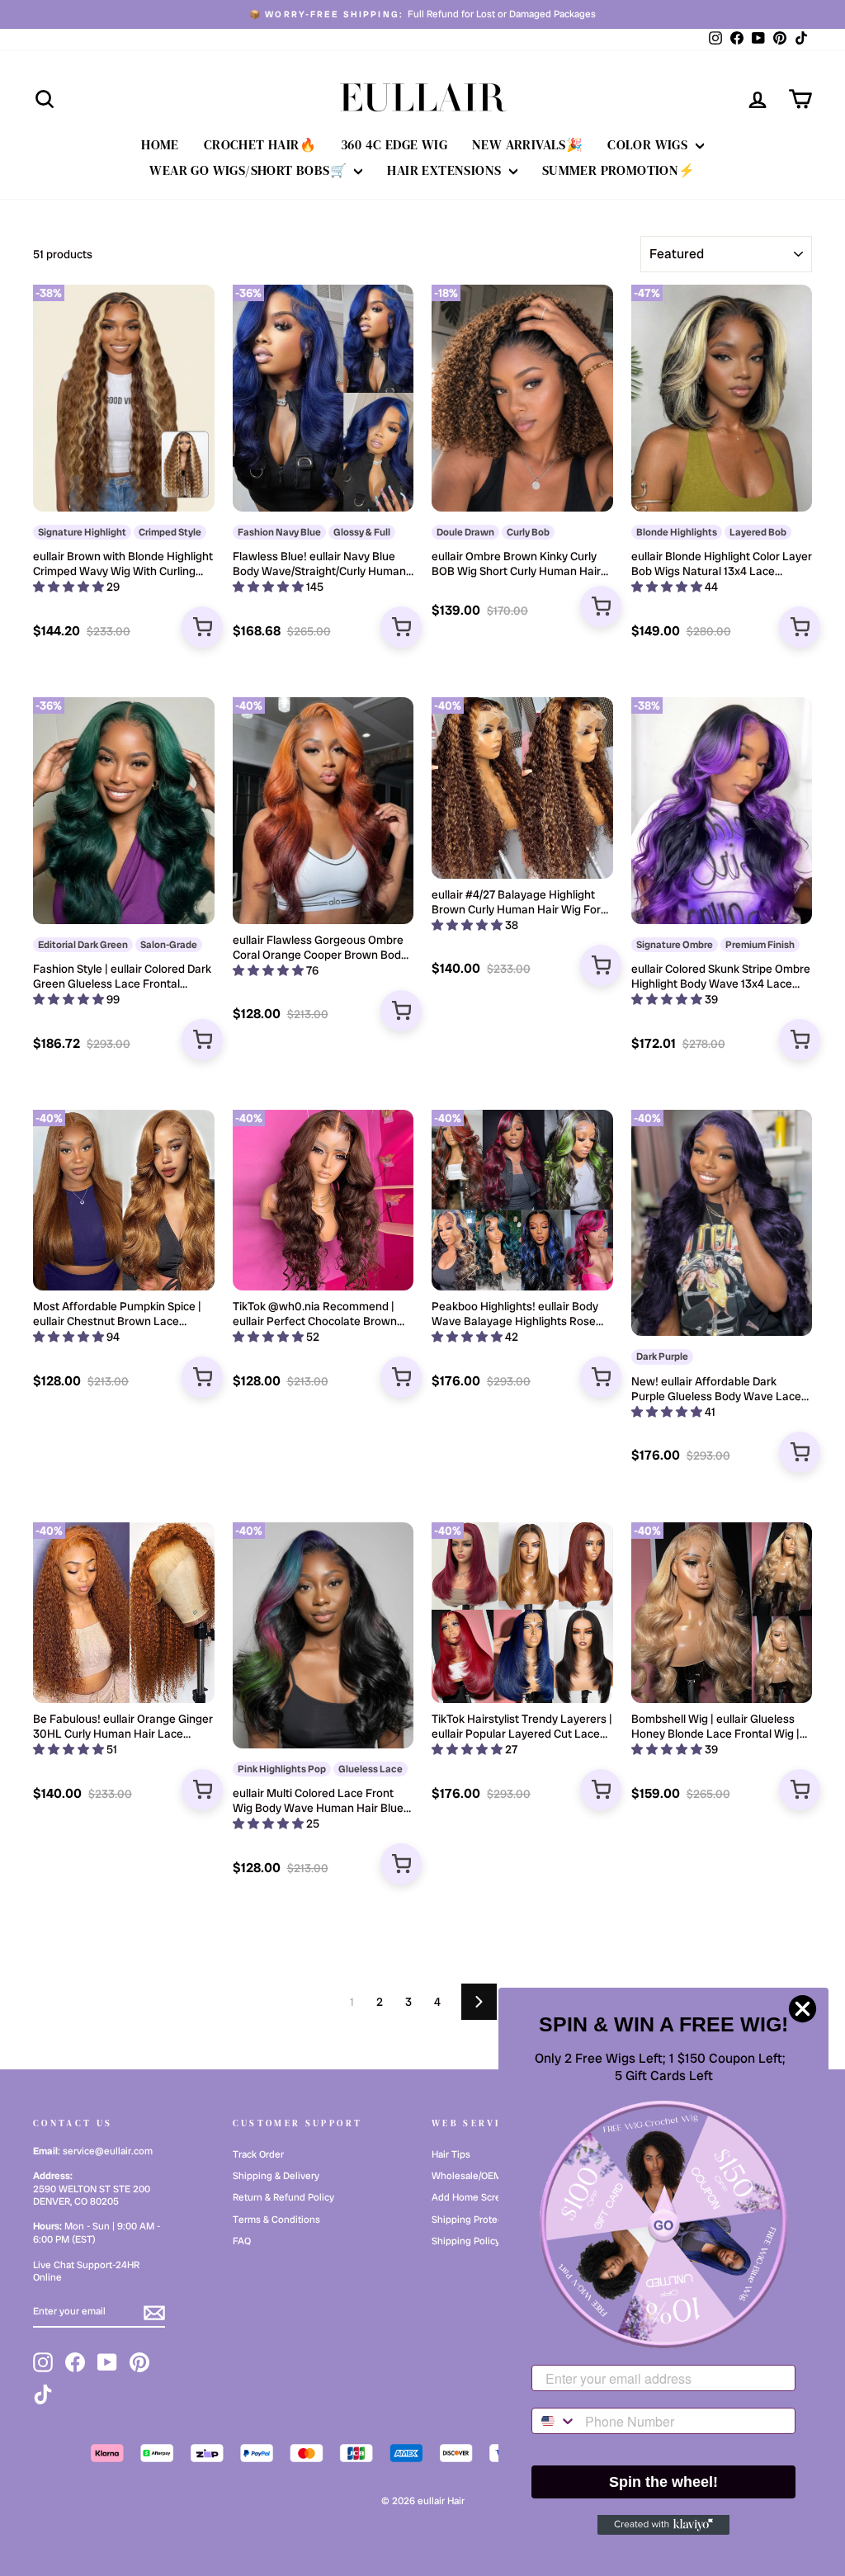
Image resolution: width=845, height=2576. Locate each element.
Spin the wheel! (663, 2482)
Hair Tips (451, 2154)
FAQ (242, 2241)
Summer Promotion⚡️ (619, 170)
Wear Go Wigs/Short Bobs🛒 (250, 170)
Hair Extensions (446, 170)
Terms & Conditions (276, 2220)
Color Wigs (649, 144)
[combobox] (555, 2421)
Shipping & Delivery (276, 2176)
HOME (160, 144)
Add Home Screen (472, 2197)
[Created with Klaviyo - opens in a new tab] (663, 2525)
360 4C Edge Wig (394, 144)
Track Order (258, 2154)
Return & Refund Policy (283, 2197)
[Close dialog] (803, 2009)
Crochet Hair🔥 (260, 144)
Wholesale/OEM (467, 2176)
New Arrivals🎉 (527, 144)
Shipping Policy (466, 2241)
